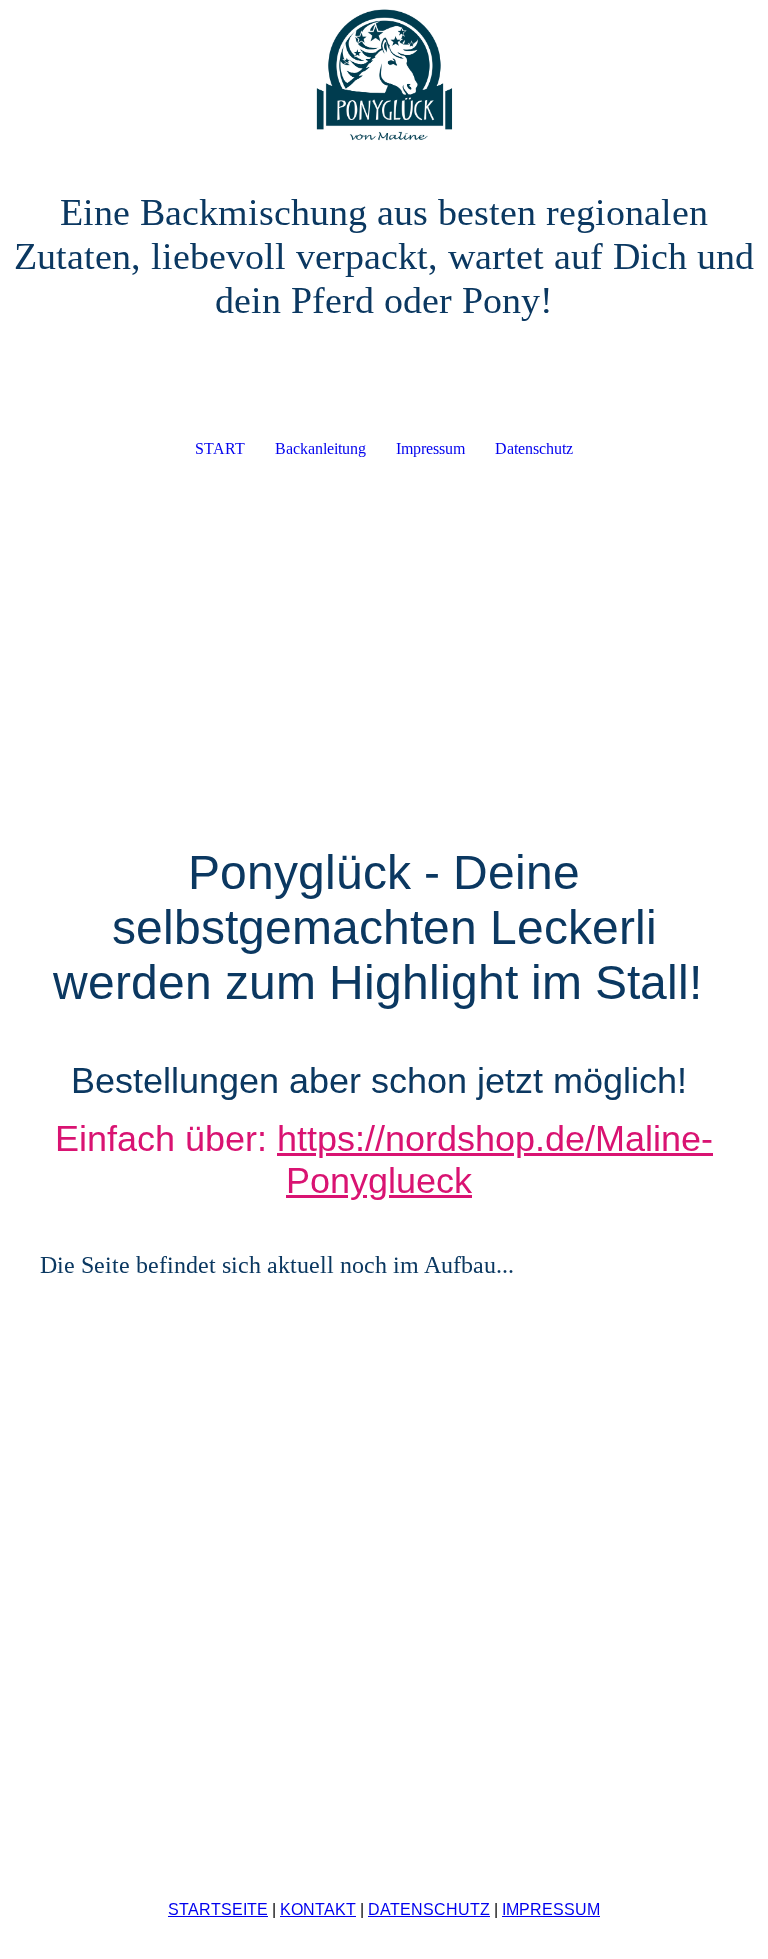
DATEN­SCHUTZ (429, 1909)
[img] (384, 75)
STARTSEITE (218, 1909)
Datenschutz (534, 448)
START (220, 448)
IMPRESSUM (551, 1909)
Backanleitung (320, 448)
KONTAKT (318, 1909)
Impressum (430, 448)
